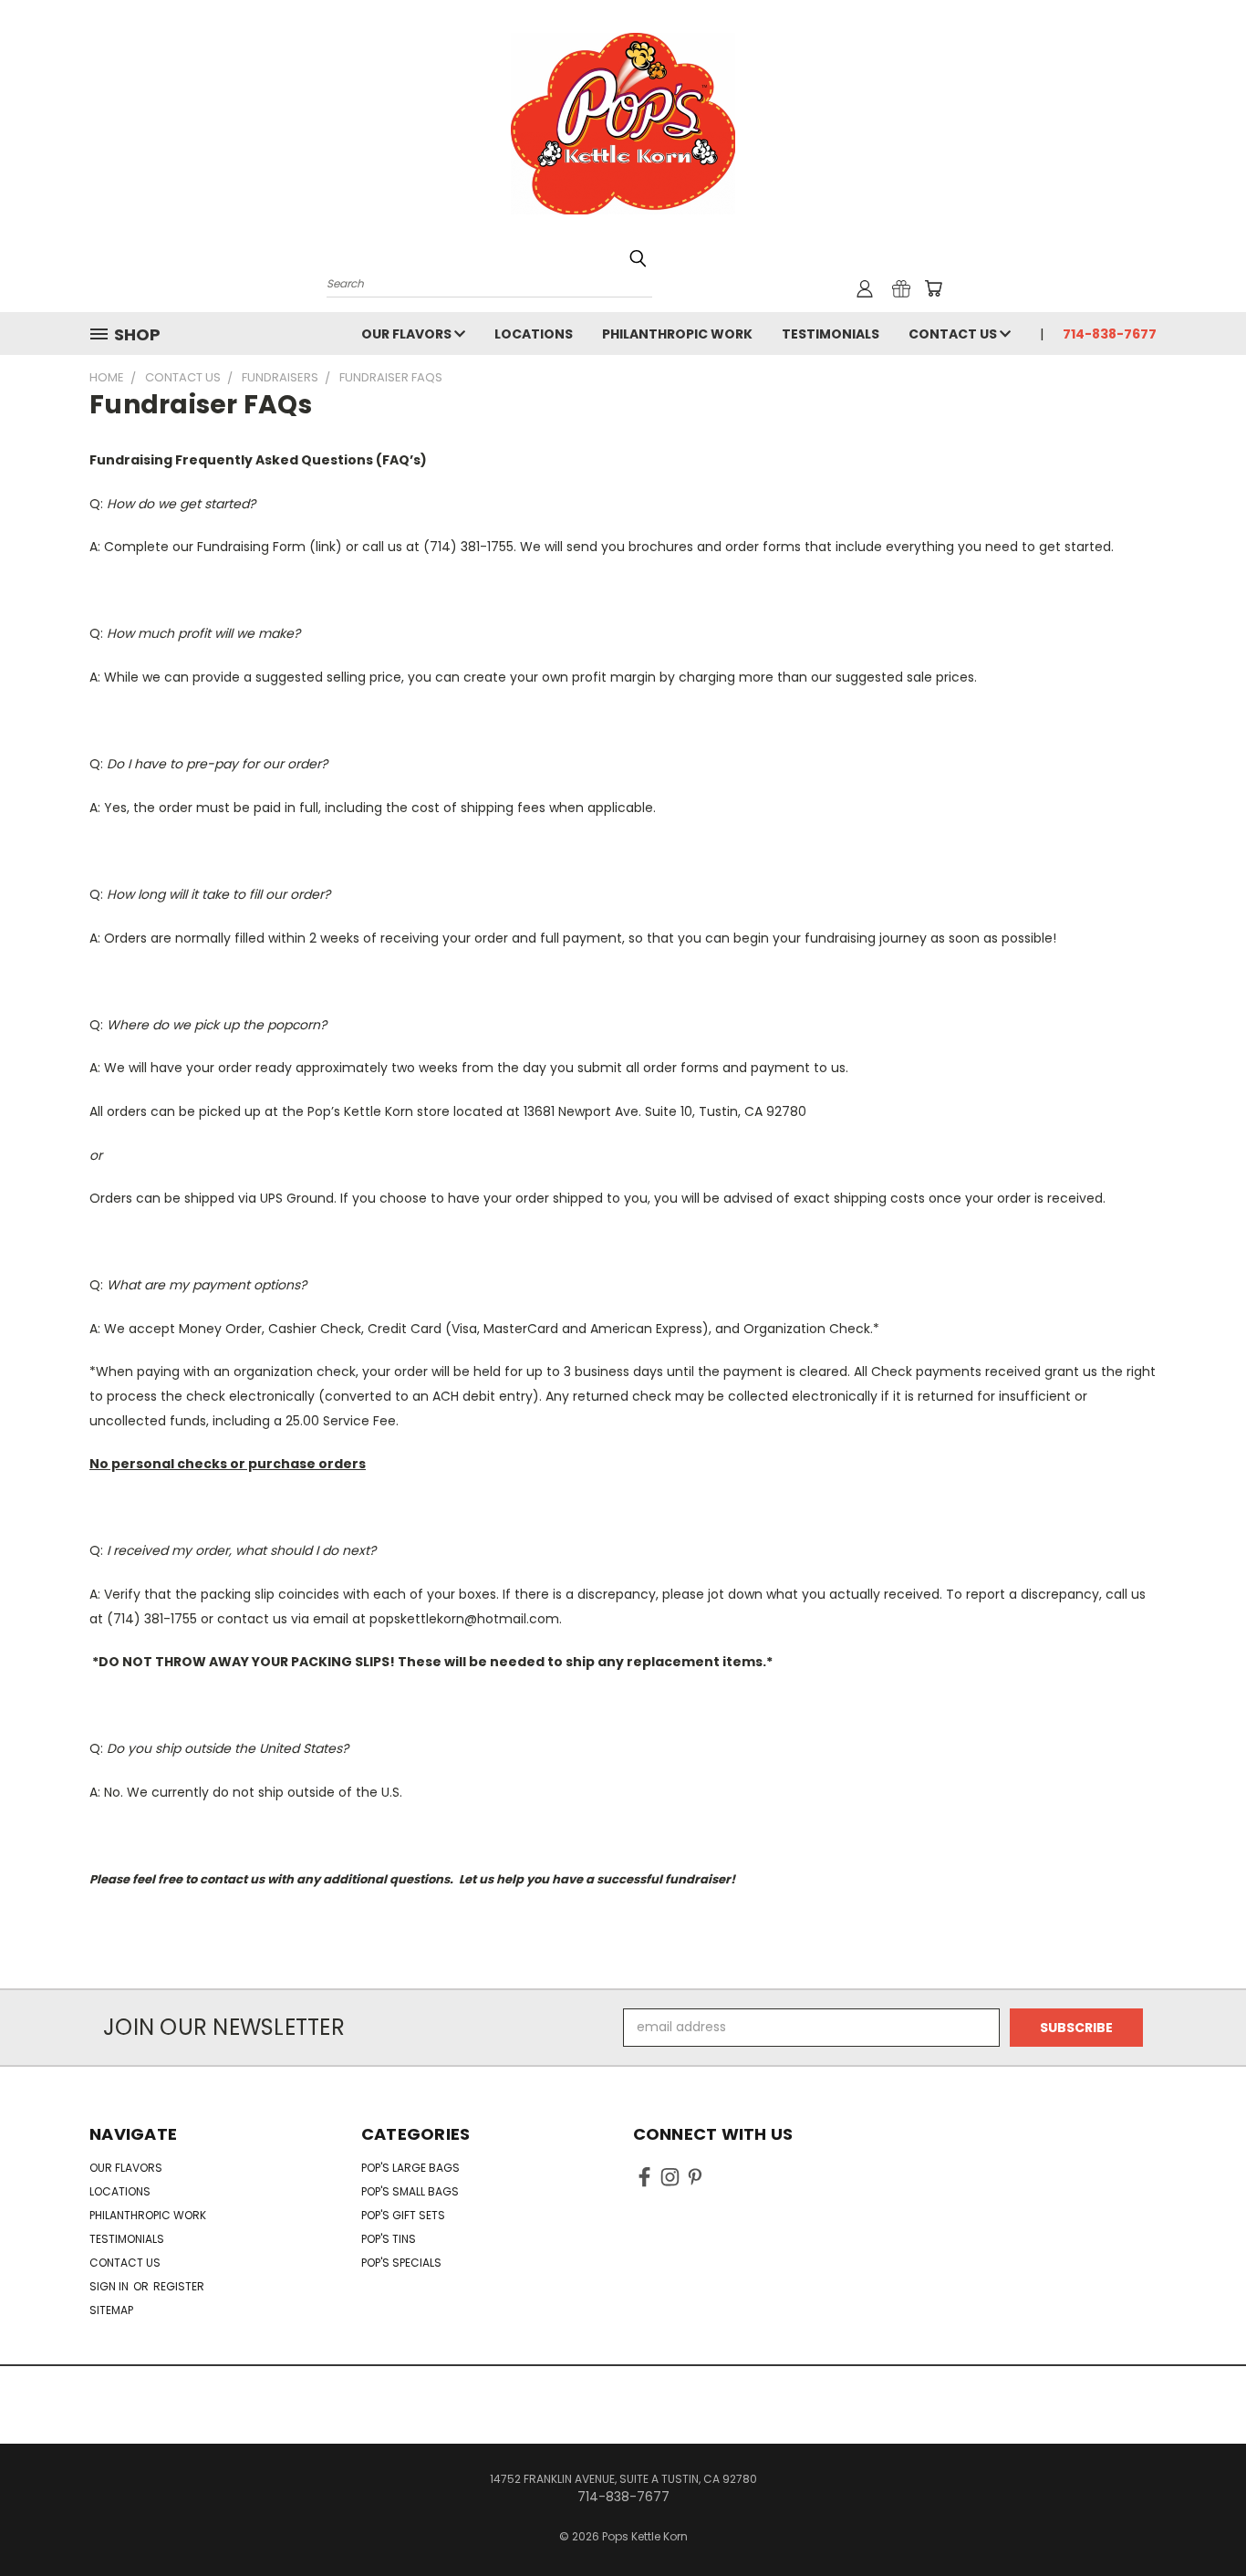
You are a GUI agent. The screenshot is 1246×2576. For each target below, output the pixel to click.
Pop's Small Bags (410, 2191)
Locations (534, 334)
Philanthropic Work (677, 334)
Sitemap (111, 2310)
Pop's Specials (401, 2263)
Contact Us (954, 334)
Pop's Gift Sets (403, 2215)
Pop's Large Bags (410, 2168)
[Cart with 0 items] (933, 288)
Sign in (110, 2286)
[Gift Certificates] (901, 288)
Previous (1198, 2519)
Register (179, 2286)
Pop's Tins (389, 2239)
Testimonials (831, 334)
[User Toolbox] (865, 288)
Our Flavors (408, 334)
